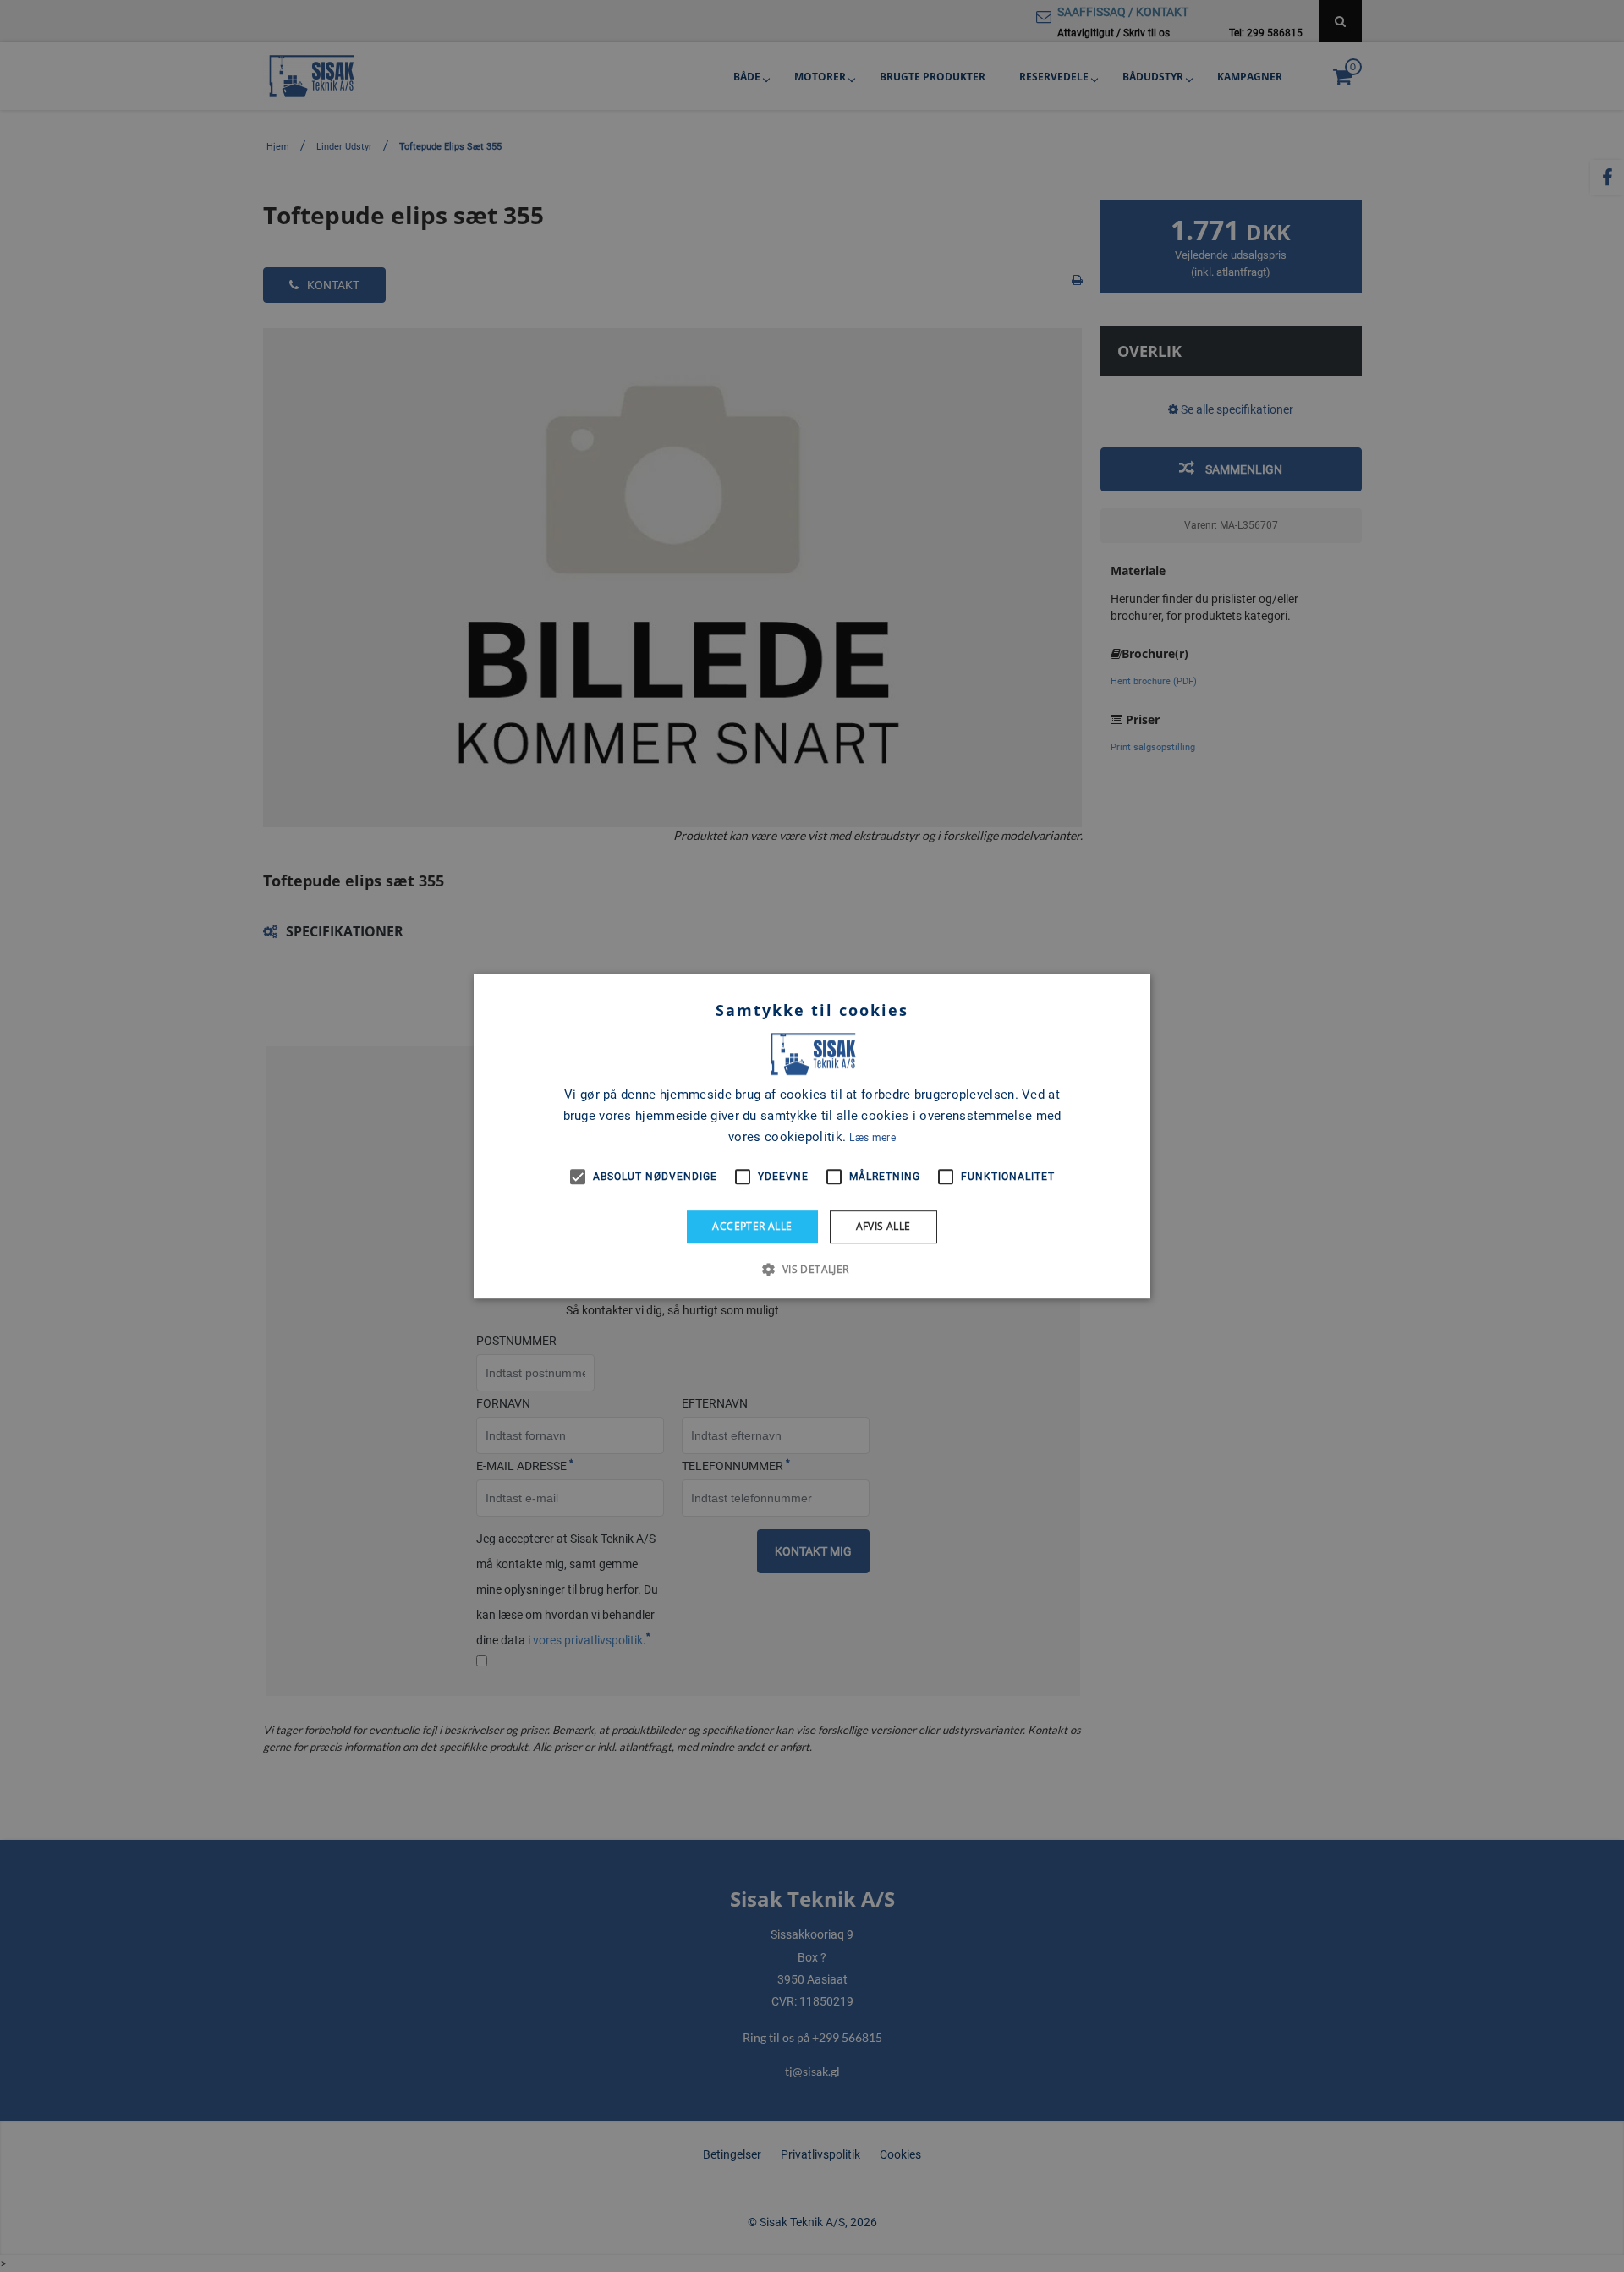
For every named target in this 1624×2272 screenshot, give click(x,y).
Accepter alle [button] (752, 1226)
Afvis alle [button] (883, 1226)
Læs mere (872, 1138)
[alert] (812, 1136)
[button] (812, 1269)
